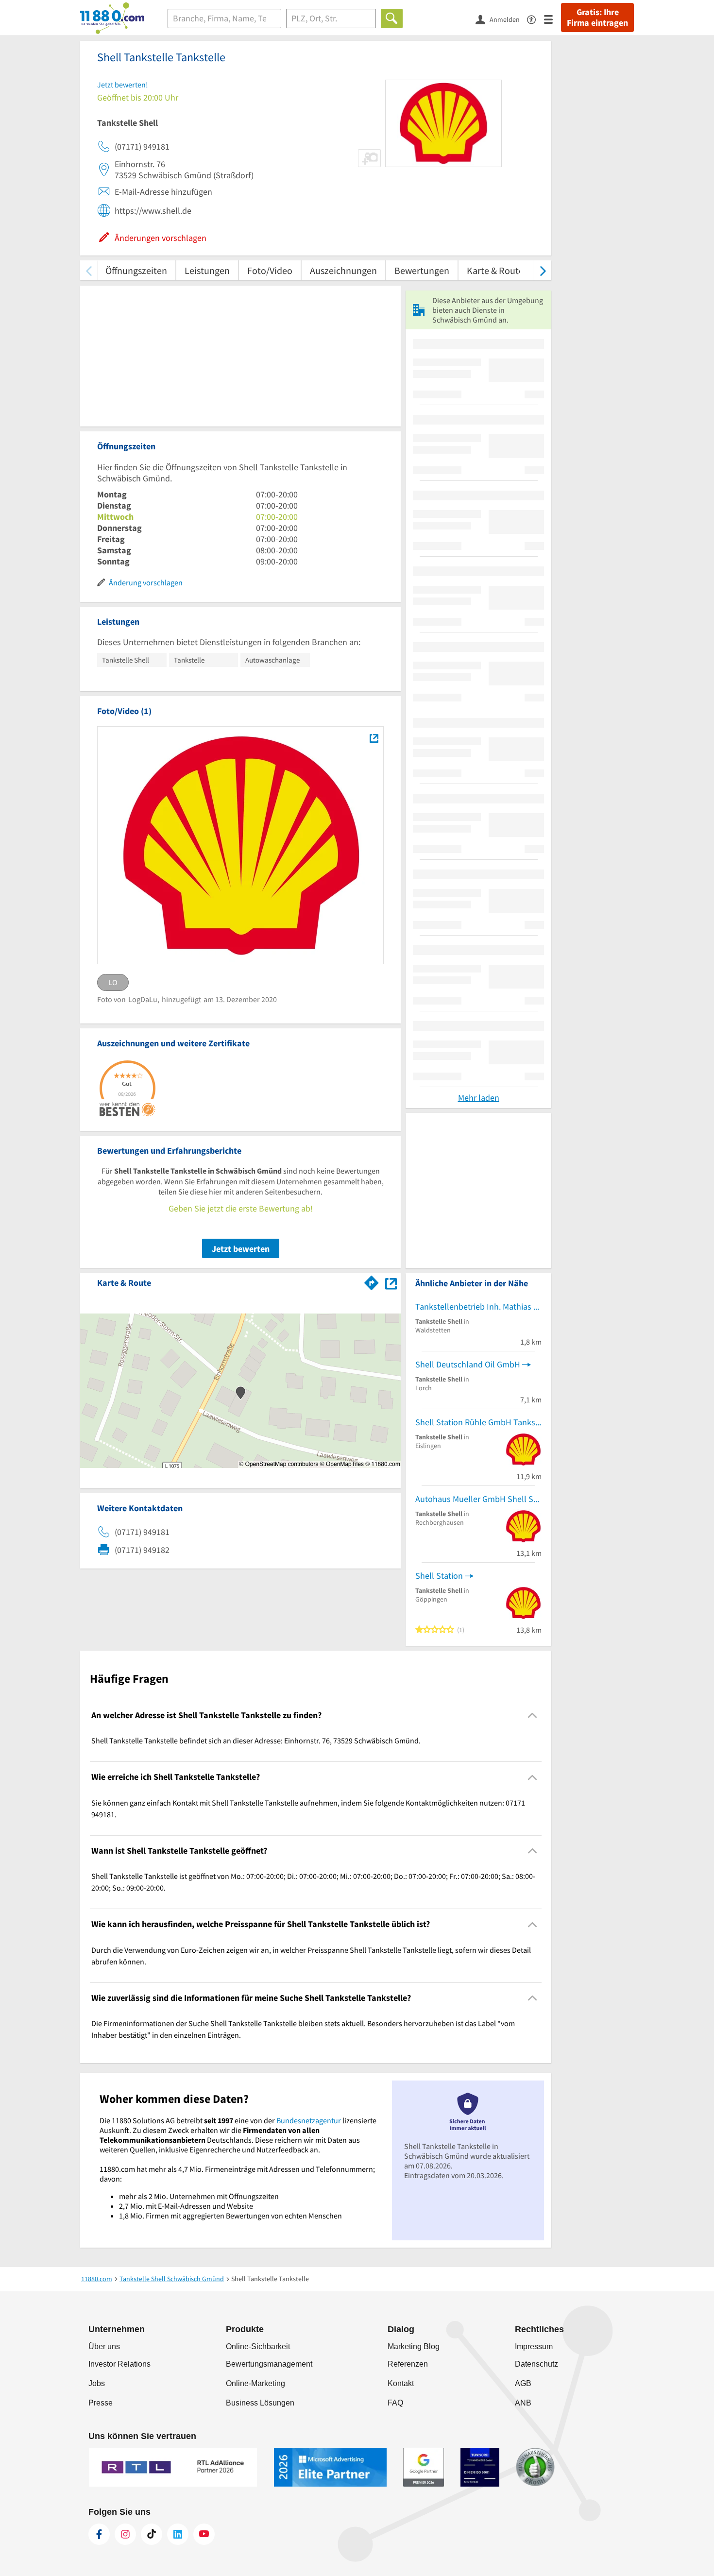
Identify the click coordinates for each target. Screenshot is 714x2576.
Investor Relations (119, 2364)
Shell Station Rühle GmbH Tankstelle (478, 1422)
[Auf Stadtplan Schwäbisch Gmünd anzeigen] (391, 1282)
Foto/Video (270, 270)
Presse (101, 2403)
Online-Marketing (255, 2383)
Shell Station (439, 1576)
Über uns (104, 2346)
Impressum (534, 2346)
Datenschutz (536, 2364)
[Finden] (392, 18)
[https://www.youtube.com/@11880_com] (204, 2534)
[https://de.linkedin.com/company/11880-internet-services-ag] (178, 2534)
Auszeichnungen (343, 270)
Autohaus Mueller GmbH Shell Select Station (478, 1499)
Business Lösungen (260, 2403)
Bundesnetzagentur (309, 2120)
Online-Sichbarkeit (258, 2346)
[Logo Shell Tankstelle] (374, 738)
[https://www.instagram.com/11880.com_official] (125, 2534)
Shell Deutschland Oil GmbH (468, 1364)
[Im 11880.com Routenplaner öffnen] (372, 1281)
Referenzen (408, 2364)
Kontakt (401, 2383)
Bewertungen (422, 270)
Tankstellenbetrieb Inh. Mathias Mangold (478, 1306)
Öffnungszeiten (136, 270)
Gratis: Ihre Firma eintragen (597, 17)
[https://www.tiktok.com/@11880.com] (152, 2534)
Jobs (97, 2383)
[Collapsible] (533, 1715)
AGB (523, 2383)
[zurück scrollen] (89, 270)
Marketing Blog (414, 2346)
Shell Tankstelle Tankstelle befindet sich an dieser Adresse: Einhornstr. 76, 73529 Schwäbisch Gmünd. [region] (256, 1740)
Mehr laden (479, 1098)
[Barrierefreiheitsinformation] (535, 19)
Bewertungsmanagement (269, 2364)
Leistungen (207, 270)
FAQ (395, 2403)
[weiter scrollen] (543, 270)
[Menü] (552, 19)
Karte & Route (495, 270)
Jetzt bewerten (241, 1249)
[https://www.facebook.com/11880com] (99, 2534)
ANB (523, 2403)
